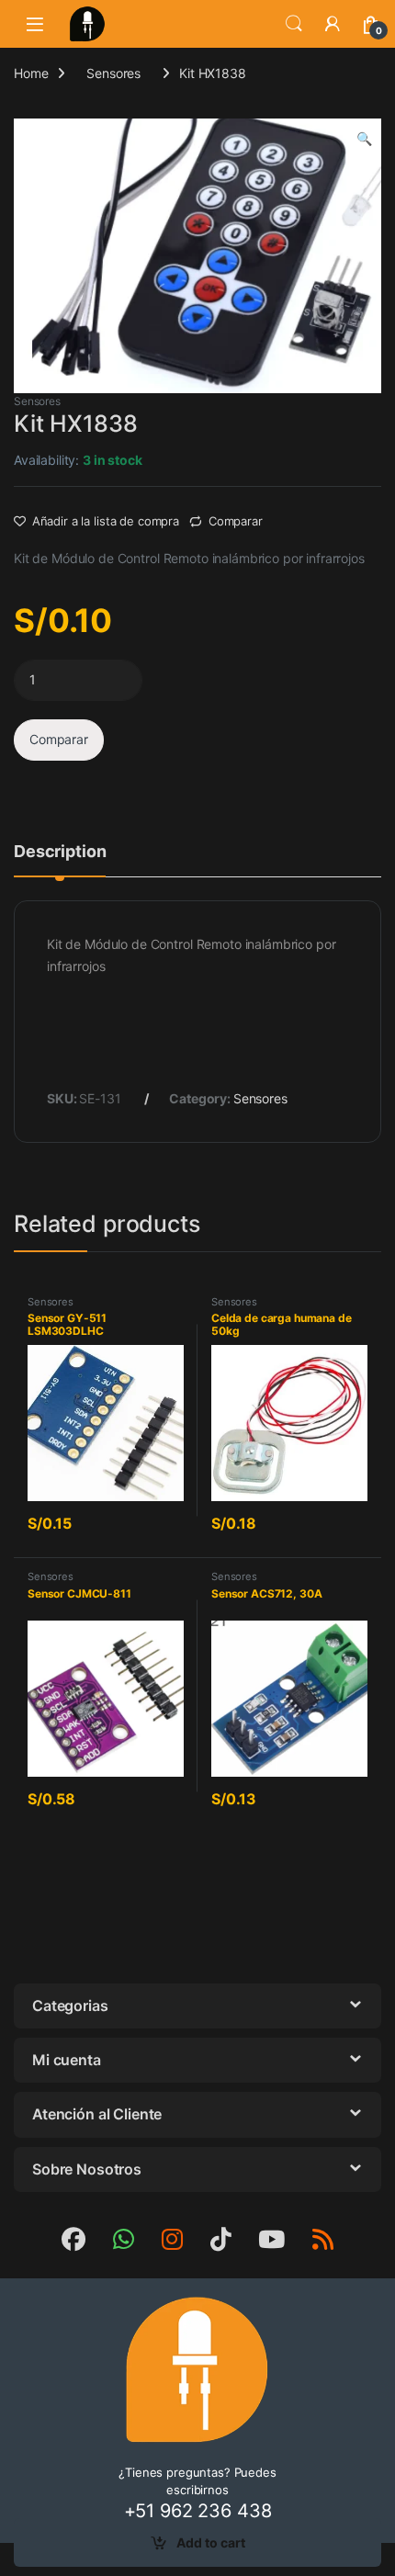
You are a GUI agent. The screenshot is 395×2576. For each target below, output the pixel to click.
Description (60, 852)
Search (294, 24)
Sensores (113, 73)
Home (31, 73)
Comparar (236, 521)
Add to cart (211, 2542)
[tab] (60, 860)
